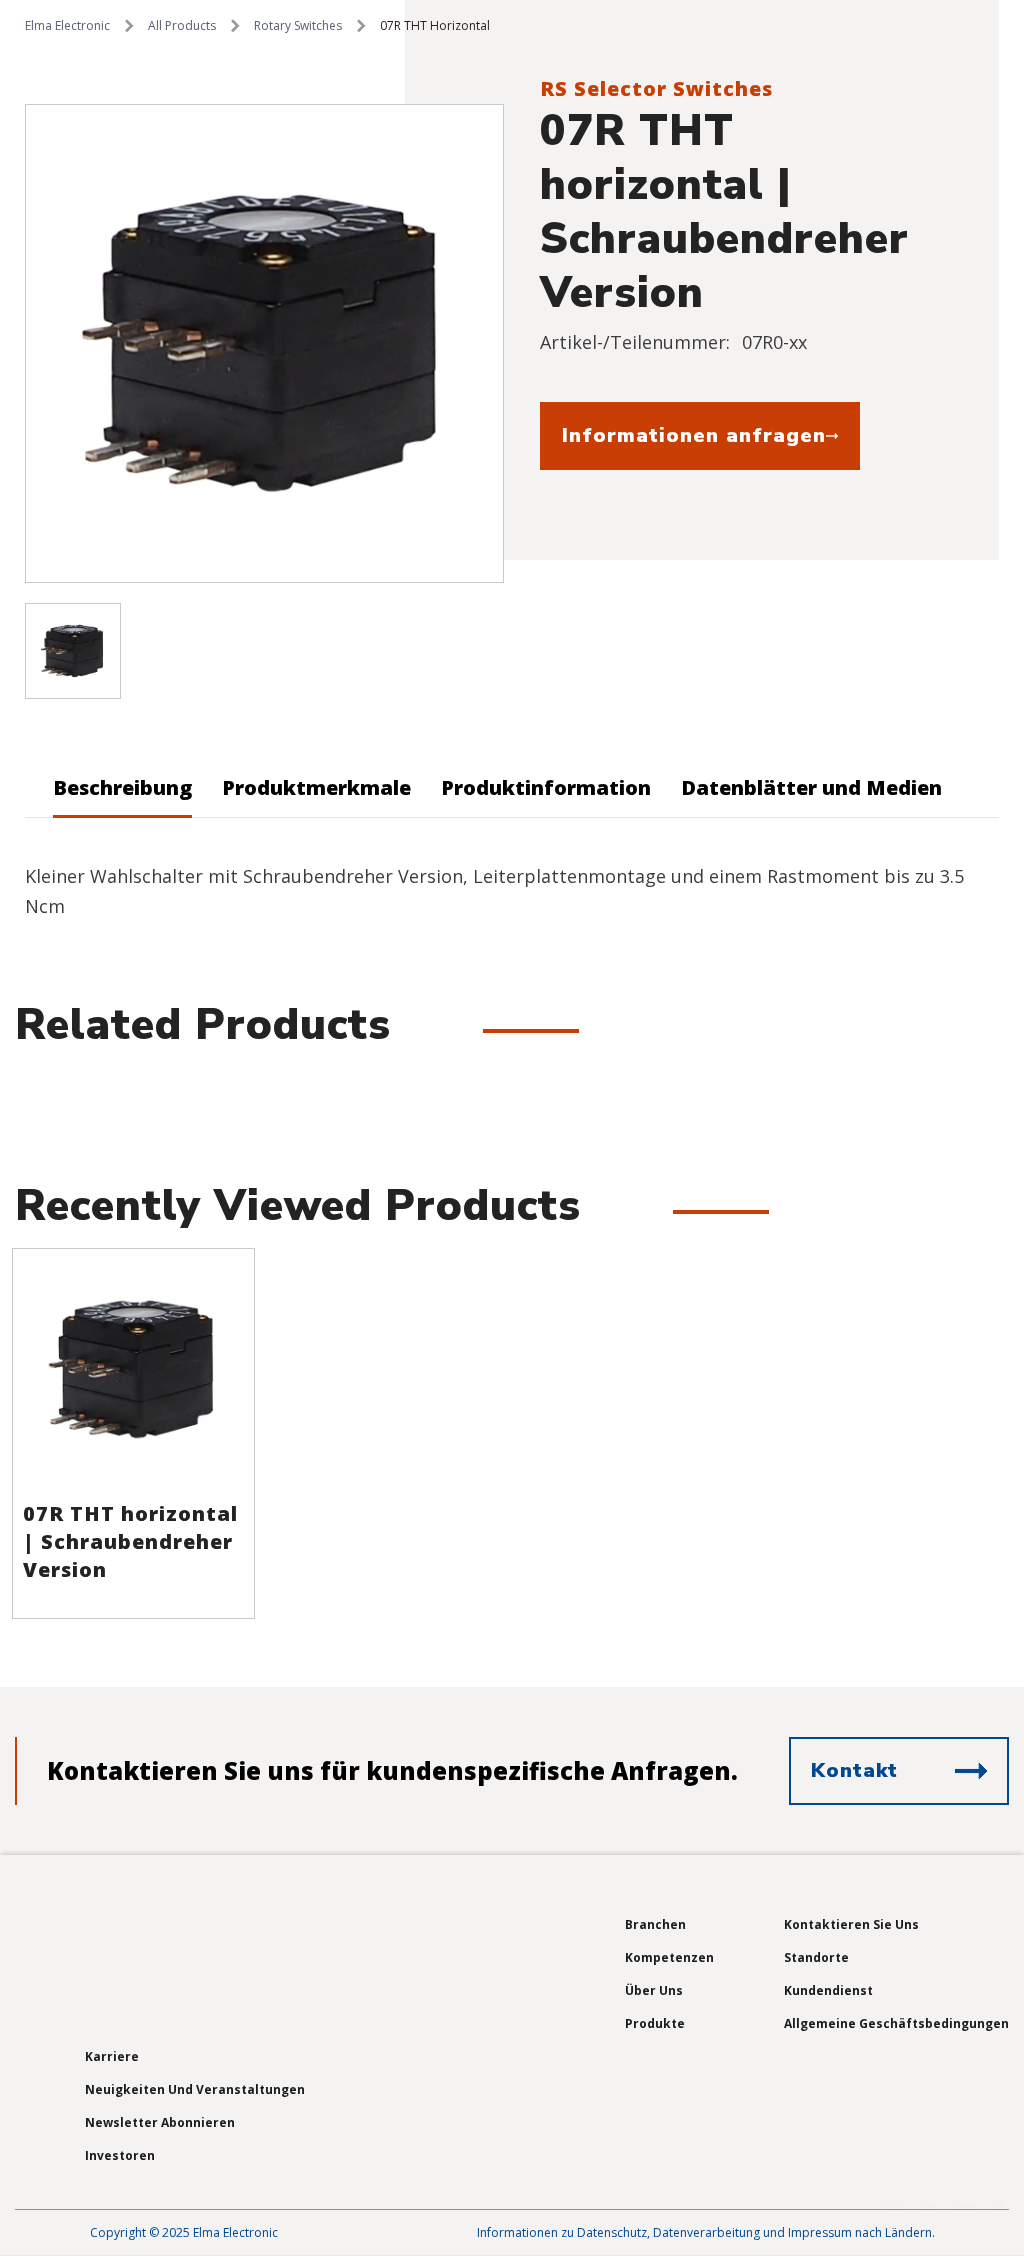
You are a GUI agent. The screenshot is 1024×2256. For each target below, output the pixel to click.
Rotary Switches (298, 25)
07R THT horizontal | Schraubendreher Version (130, 1541)
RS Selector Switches (656, 88)
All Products (182, 25)
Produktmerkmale (316, 787)
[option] (264, 343)
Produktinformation (546, 787)
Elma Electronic (67, 25)
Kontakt (854, 1770)
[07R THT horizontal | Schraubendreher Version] (133, 1369)
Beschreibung (122, 787)
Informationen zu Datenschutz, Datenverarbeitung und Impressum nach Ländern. (706, 2232)
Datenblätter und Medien (811, 787)
